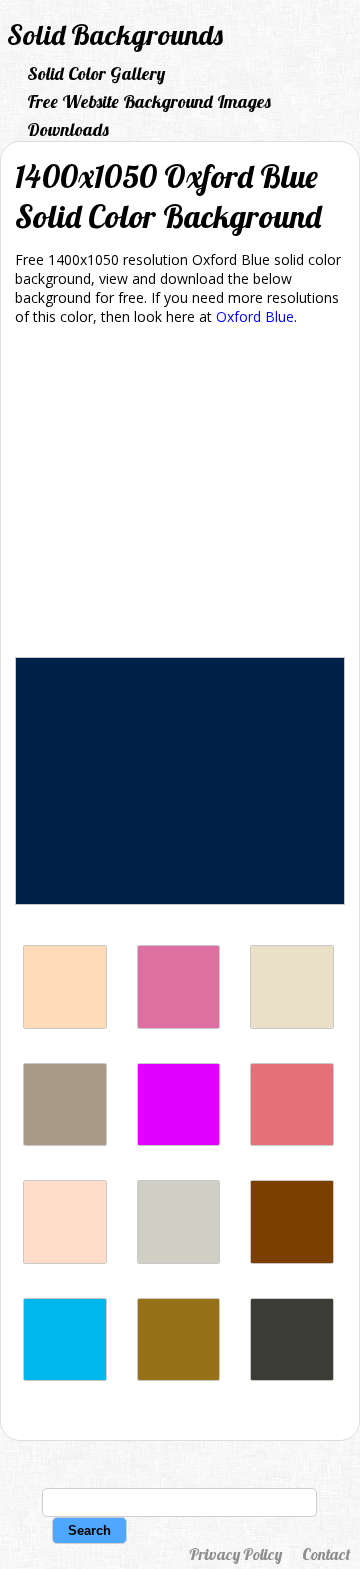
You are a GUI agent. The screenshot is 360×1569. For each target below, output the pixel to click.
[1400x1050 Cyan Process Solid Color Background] (65, 1375)
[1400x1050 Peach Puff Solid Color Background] (65, 1023)
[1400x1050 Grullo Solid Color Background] (65, 1140)
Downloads (68, 129)
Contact (326, 1554)
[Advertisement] (180, 495)
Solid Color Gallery (96, 73)
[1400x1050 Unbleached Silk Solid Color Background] (65, 1258)
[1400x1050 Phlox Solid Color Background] (179, 1140)
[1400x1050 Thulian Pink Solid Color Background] (179, 1023)
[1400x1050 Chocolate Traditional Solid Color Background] (292, 1258)
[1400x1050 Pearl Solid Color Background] (292, 1023)
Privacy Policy (235, 1554)
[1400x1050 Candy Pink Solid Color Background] (292, 1140)
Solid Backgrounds (115, 34)
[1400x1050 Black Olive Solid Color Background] (292, 1375)
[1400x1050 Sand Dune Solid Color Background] (179, 1375)
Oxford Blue (255, 316)
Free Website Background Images (149, 101)
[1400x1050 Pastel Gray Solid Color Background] (179, 1258)
